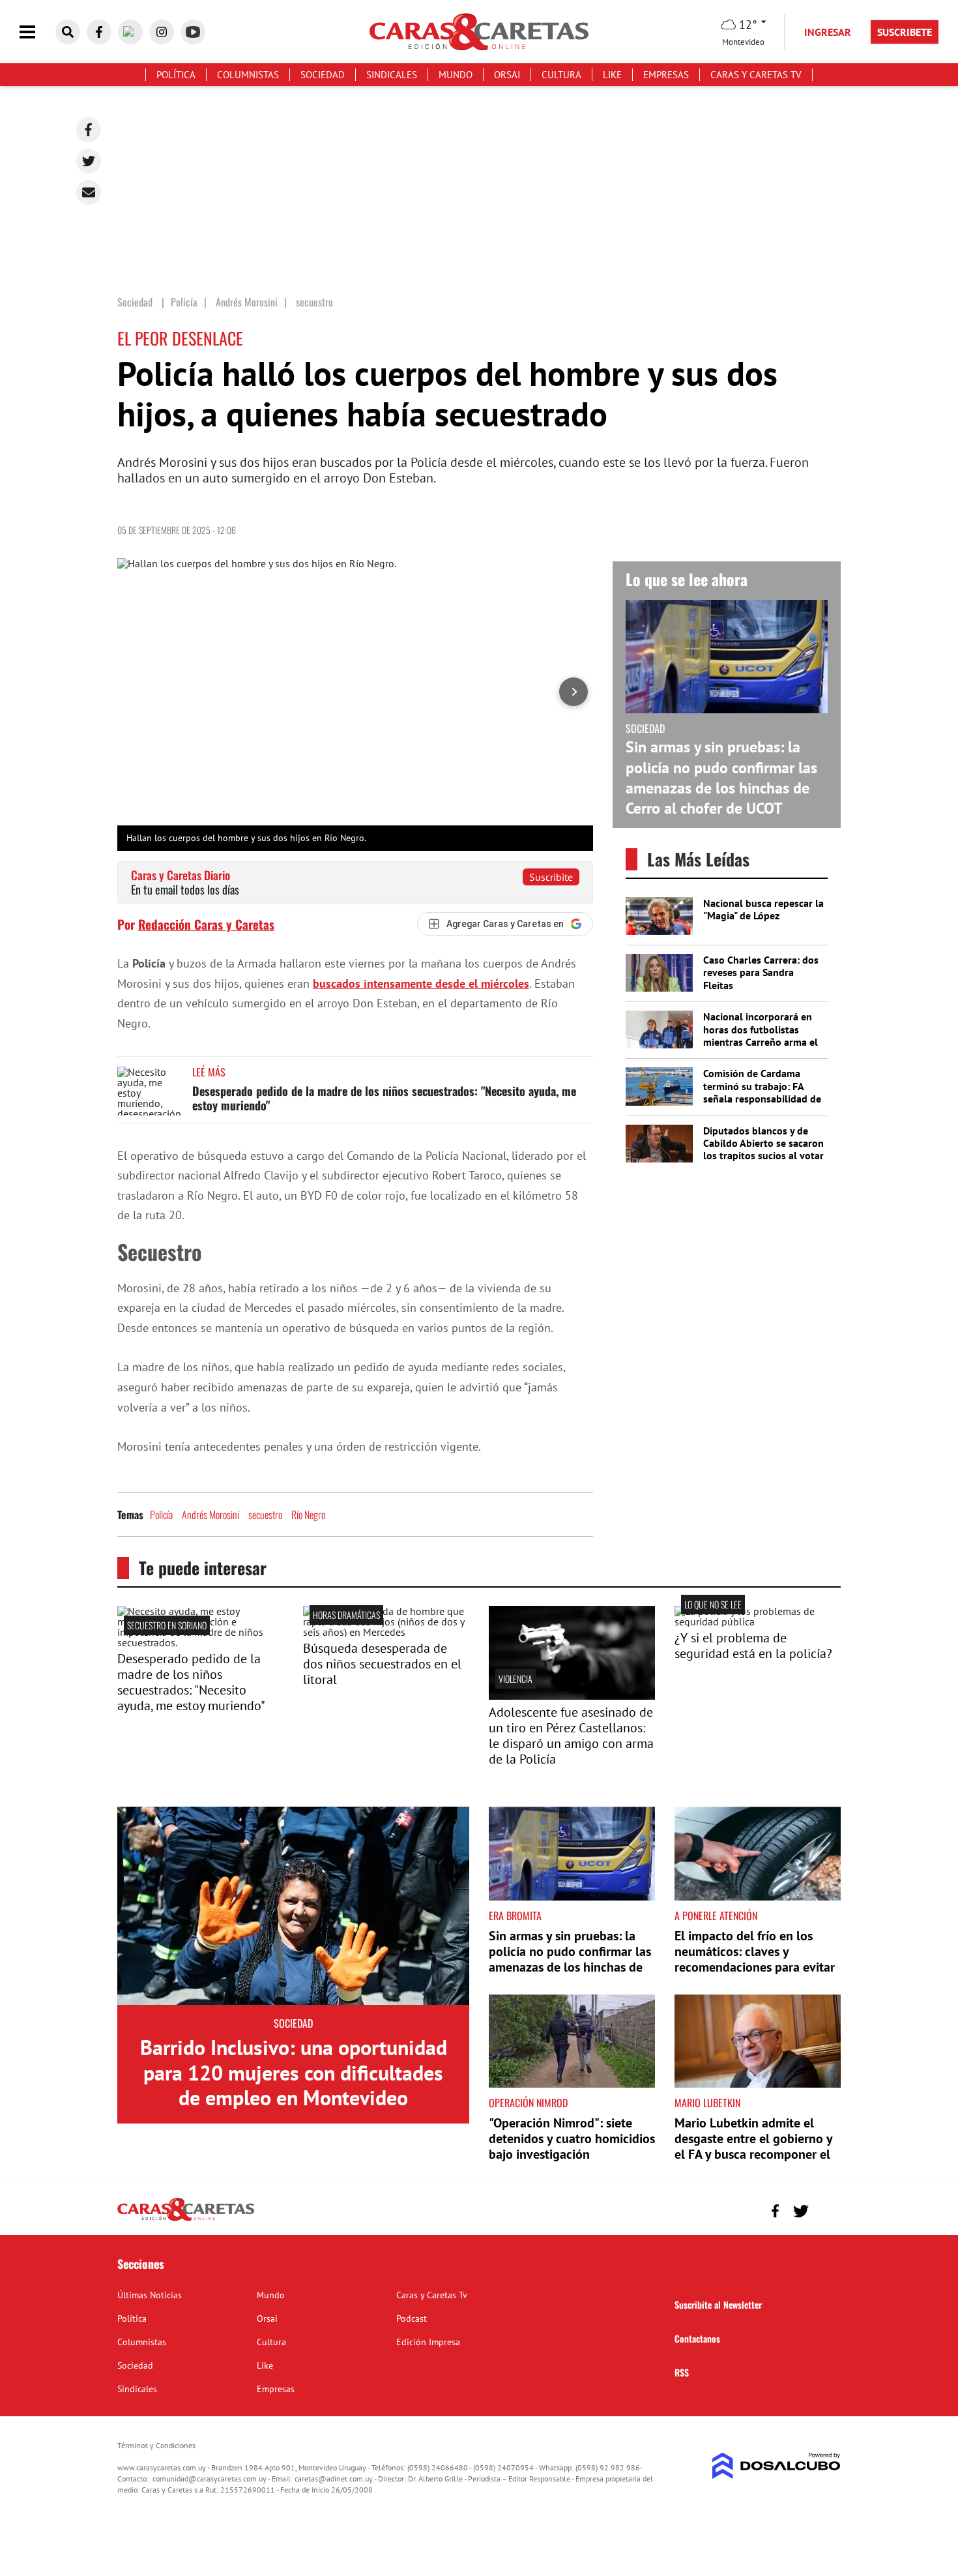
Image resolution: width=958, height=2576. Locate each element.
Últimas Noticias (150, 2295)
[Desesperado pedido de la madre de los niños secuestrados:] (200, 1642)
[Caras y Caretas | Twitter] (130, 32)
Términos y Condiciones (156, 2445)
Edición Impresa (428, 2342)
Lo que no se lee (713, 1604)
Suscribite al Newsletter (718, 2304)
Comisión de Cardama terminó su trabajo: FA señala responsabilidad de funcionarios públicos (762, 1092)
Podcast (412, 2318)
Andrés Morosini (210, 1515)
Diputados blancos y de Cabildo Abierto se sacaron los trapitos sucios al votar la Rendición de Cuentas (763, 1149)
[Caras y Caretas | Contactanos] (826, 2209)
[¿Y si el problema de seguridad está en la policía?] (758, 1621)
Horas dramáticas (346, 1615)
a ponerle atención (716, 1916)
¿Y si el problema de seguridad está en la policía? (753, 1646)
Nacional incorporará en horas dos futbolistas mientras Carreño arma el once (761, 1035)
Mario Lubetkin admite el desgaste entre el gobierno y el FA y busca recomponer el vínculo (753, 2146)
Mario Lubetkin (707, 2103)
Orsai (507, 75)
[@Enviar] (89, 192)
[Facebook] (89, 130)
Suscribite (551, 877)
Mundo (456, 75)
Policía (161, 1515)
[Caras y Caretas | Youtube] (193, 32)
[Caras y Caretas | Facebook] (99, 32)
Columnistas (248, 75)
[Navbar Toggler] (37, 32)
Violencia (515, 1679)
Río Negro (308, 1515)
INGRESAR (828, 32)
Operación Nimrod (528, 2103)
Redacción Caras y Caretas (206, 924)
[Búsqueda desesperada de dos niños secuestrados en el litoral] (386, 1632)
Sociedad (323, 75)
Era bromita (515, 1916)
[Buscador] (68, 32)
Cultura (561, 75)
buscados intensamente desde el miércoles (421, 984)
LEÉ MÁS (209, 1072)
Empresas (666, 75)
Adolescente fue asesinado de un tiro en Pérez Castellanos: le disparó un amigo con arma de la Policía (571, 1736)
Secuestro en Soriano (167, 1625)
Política (176, 75)
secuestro (265, 1515)
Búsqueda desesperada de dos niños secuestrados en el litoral (382, 1664)
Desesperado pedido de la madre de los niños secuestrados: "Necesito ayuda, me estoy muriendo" (384, 1098)
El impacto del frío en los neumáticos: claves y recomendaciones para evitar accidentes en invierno (755, 1959)
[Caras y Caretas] (186, 2220)
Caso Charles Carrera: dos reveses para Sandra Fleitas (761, 972)
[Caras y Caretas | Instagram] (162, 32)
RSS (682, 2372)
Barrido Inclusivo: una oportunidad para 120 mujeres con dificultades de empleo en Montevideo (294, 2072)
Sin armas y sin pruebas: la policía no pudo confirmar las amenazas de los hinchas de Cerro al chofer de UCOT (721, 777)
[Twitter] (89, 161)
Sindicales (392, 75)
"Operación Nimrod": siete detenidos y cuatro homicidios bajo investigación (572, 2139)
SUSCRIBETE (905, 32)
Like (612, 75)
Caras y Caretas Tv (756, 75)
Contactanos (697, 2338)
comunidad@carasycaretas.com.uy (210, 2479)
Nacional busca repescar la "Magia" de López (763, 909)
